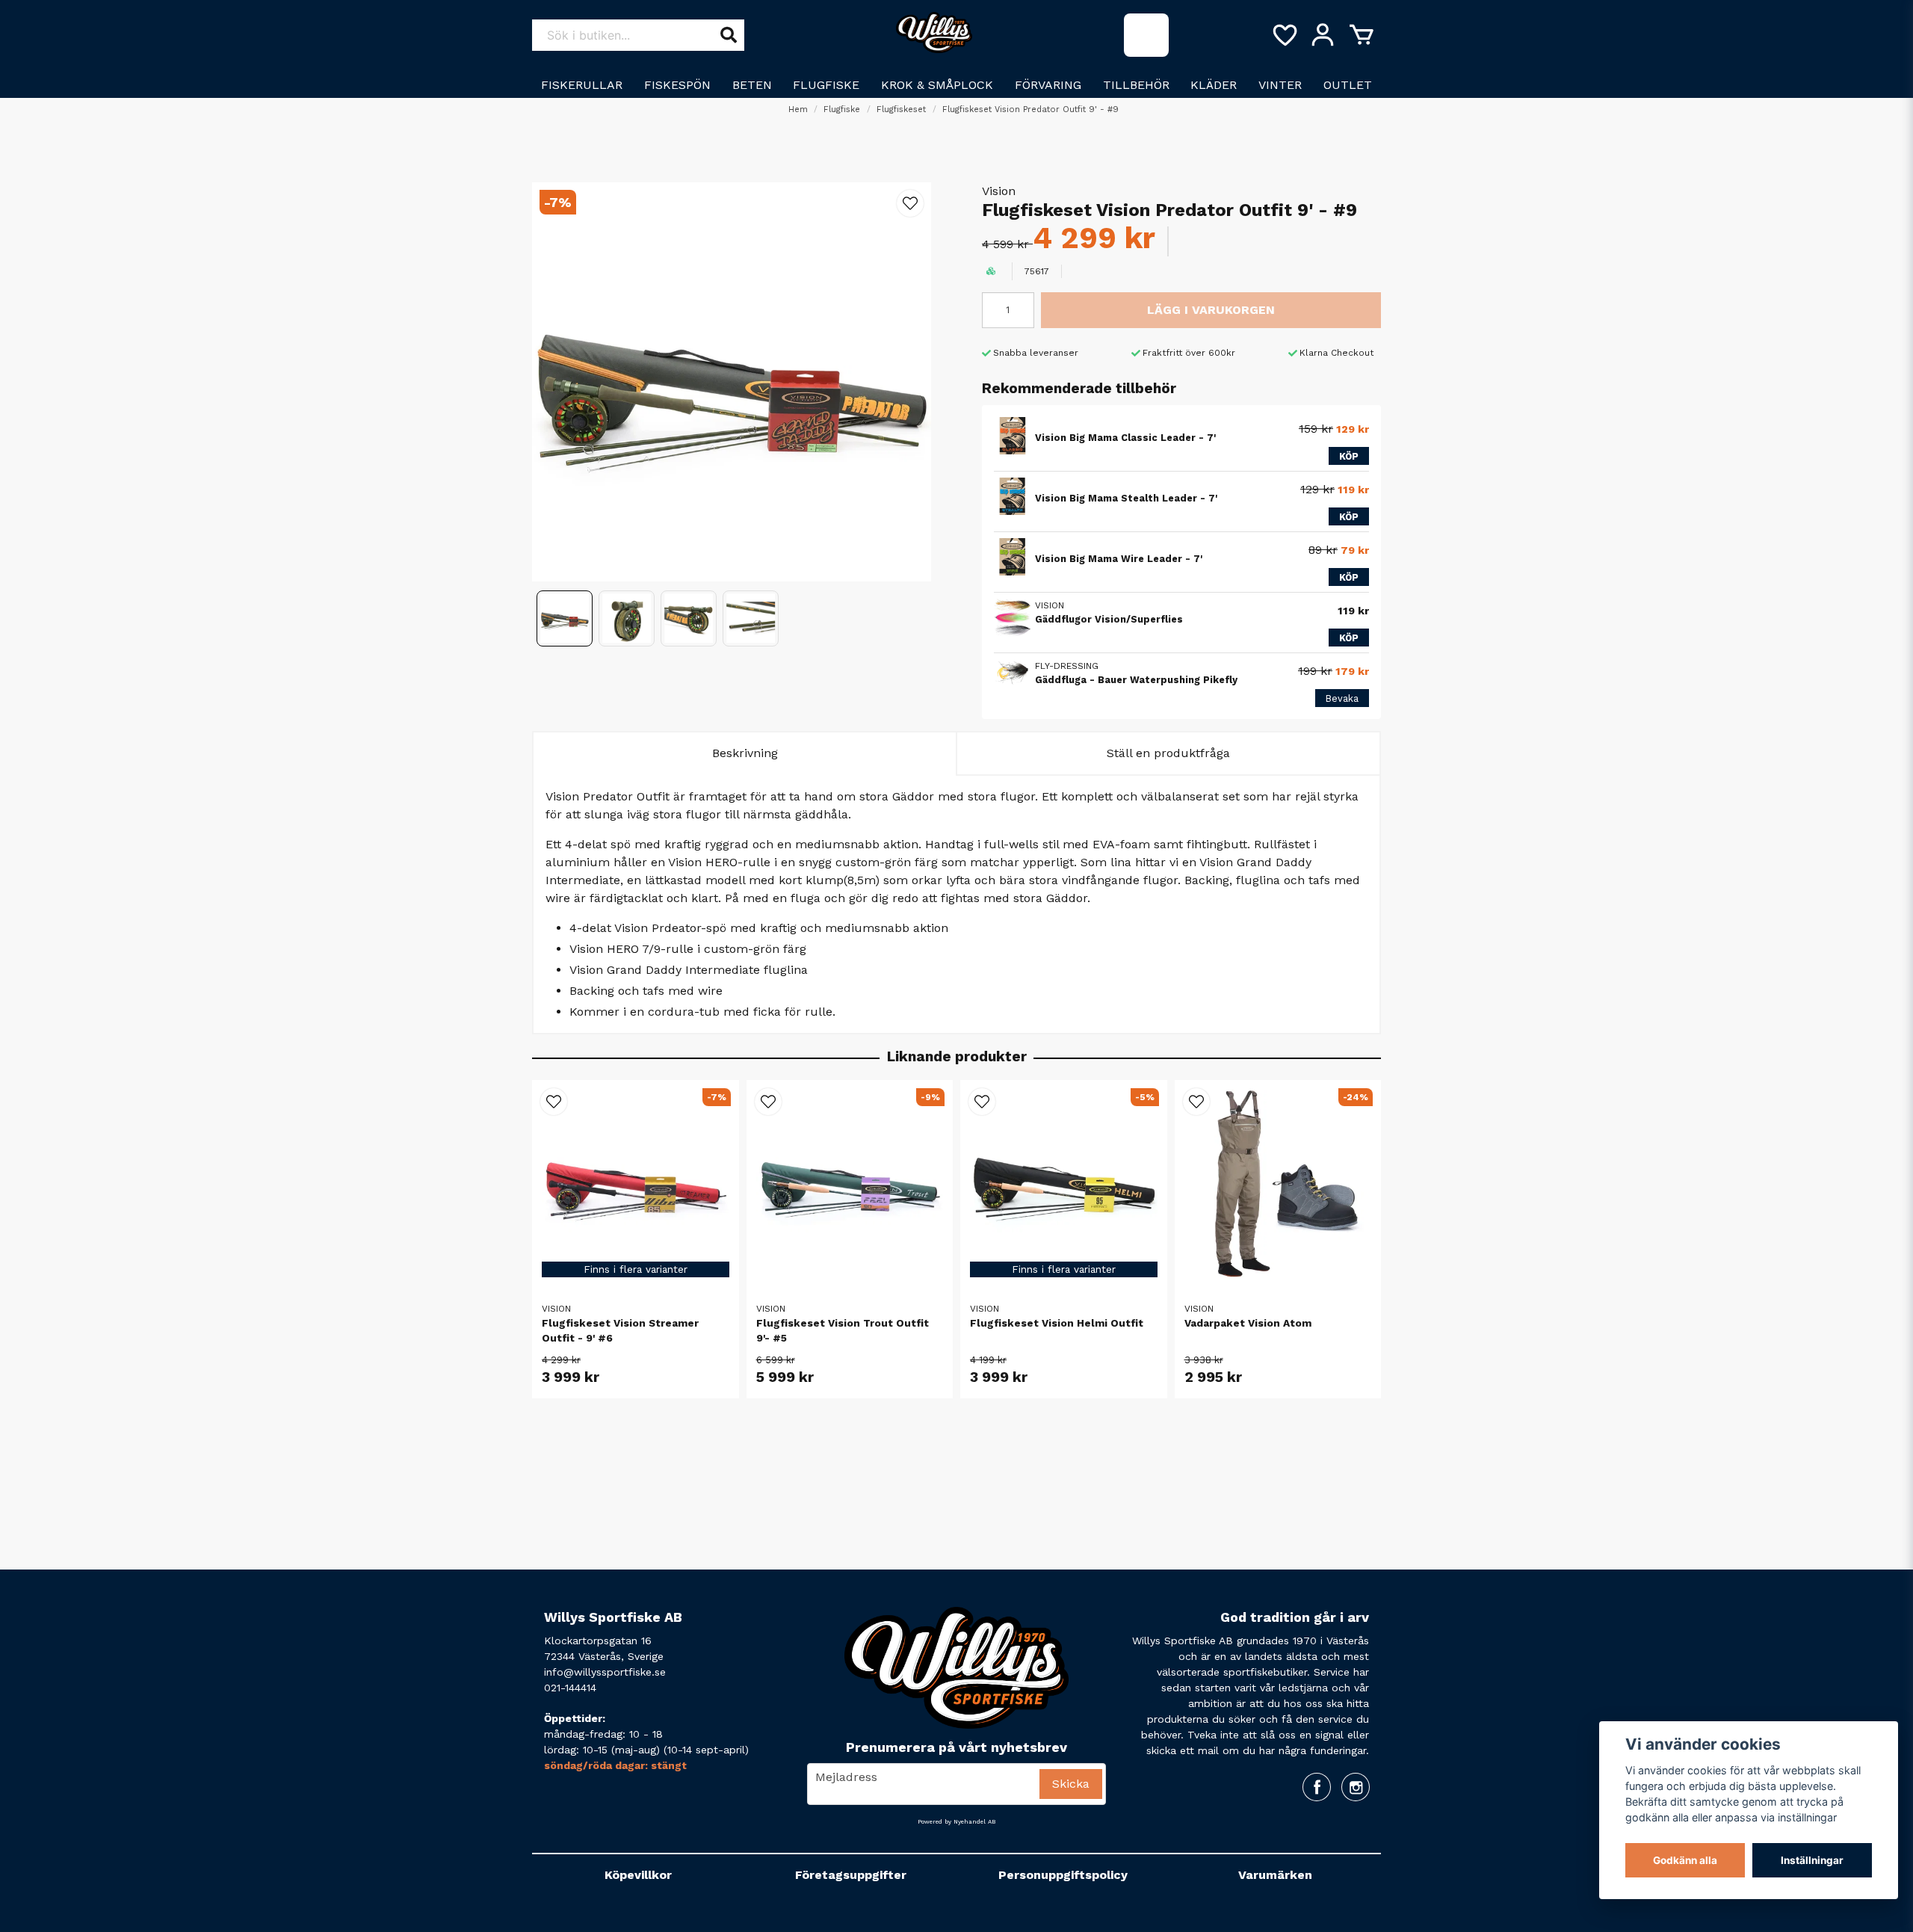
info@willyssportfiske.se (605, 1672)
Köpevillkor (638, 1875)
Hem (798, 109)
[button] (910, 203)
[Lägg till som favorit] (1284, 35)
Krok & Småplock (937, 85)
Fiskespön (677, 85)
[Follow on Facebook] (1317, 1787)
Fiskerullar (582, 85)
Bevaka (1342, 698)
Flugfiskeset (901, 109)
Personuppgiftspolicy (1063, 1875)
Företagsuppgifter (851, 1875)
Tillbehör (1136, 85)
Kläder (1214, 85)
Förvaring (1048, 85)
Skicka (1071, 1784)
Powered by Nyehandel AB (956, 1822)
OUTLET (1348, 85)
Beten (752, 85)
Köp (1349, 456)
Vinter (1280, 85)
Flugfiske (826, 85)
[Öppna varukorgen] (1362, 35)
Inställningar (1812, 1860)
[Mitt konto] (1323, 35)
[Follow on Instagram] (1356, 1787)
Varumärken (1275, 1875)
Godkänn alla (1685, 1860)
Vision (999, 191)
